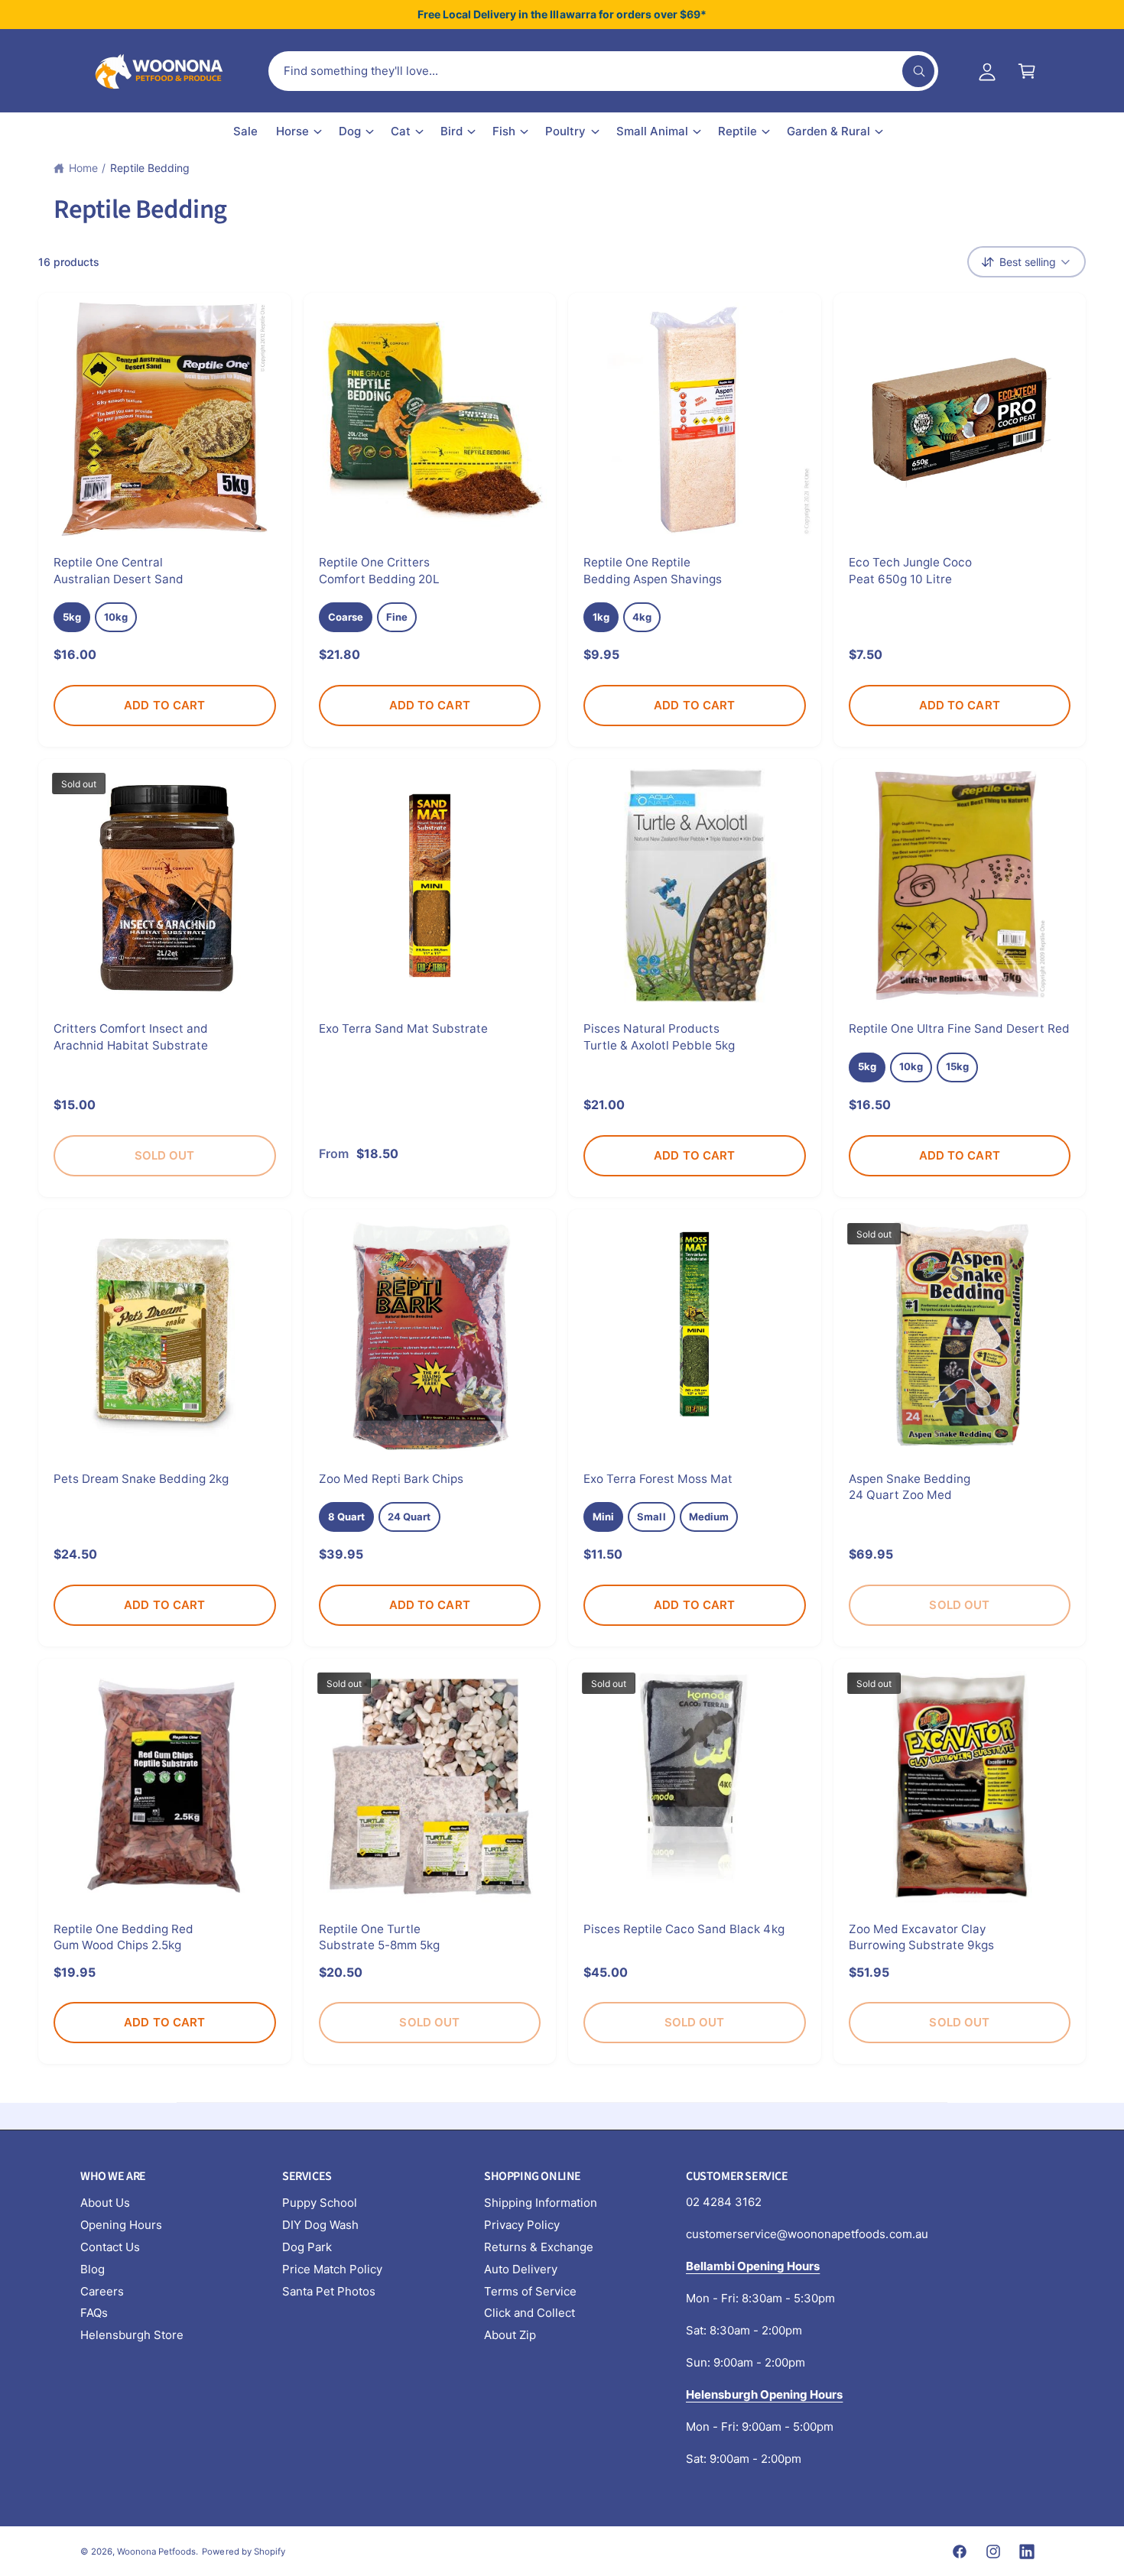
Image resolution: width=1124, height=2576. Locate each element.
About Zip (510, 2335)
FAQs (94, 2313)
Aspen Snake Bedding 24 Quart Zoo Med (910, 1487)
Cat (401, 131)
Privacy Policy (522, 2225)
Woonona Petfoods (156, 2552)
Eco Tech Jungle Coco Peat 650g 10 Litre (910, 570)
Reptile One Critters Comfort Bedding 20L (379, 570)
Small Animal (652, 131)
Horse (292, 131)
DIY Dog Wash (320, 2225)
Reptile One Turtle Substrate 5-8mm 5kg (379, 1937)
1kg (601, 617)
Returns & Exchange (539, 2247)
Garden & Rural (828, 131)
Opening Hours (121, 2225)
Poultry (565, 131)
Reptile (737, 131)
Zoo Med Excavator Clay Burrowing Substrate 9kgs (921, 1937)
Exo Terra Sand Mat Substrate (403, 1028)
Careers (102, 2291)
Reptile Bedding (150, 168)
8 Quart (346, 1517)
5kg (72, 617)
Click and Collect (530, 2313)
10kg (116, 617)
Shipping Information (541, 2203)
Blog (93, 2269)
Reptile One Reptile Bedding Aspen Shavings (653, 570)
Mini (603, 1517)
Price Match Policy (332, 2269)
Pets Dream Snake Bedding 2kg (141, 1479)
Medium (709, 1517)
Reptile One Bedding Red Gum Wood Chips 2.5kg (123, 1937)
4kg (642, 617)
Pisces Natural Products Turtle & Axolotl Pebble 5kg (659, 1037)
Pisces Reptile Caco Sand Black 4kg (684, 1929)
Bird (452, 131)
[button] (1027, 71)
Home (83, 168)
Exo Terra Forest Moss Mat (658, 1479)
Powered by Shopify (243, 2552)
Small (651, 1517)
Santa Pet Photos (329, 2291)
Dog (350, 131)
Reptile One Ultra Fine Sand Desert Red (960, 1028)
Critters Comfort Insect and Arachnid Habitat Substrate (131, 1037)
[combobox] (603, 71)
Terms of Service (530, 2291)
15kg (957, 1066)
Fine (397, 617)
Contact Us (110, 2247)
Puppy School (320, 2203)
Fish (504, 131)
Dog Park (307, 2247)
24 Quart (409, 1517)
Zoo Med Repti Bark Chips (391, 1479)
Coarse (346, 617)
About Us (105, 2203)
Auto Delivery (521, 2269)
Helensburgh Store (132, 2335)
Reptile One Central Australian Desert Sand (119, 570)
